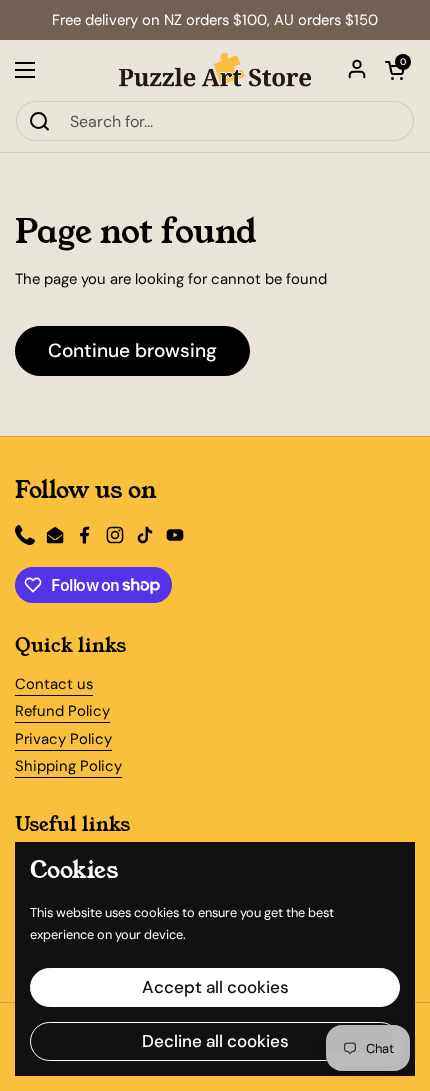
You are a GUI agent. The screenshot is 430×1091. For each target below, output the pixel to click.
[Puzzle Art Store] (215, 70)
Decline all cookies (215, 1041)
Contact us (54, 684)
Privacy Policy (63, 739)
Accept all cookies (215, 987)
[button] (395, 70)
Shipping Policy (68, 766)
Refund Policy (62, 711)
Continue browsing (132, 350)
